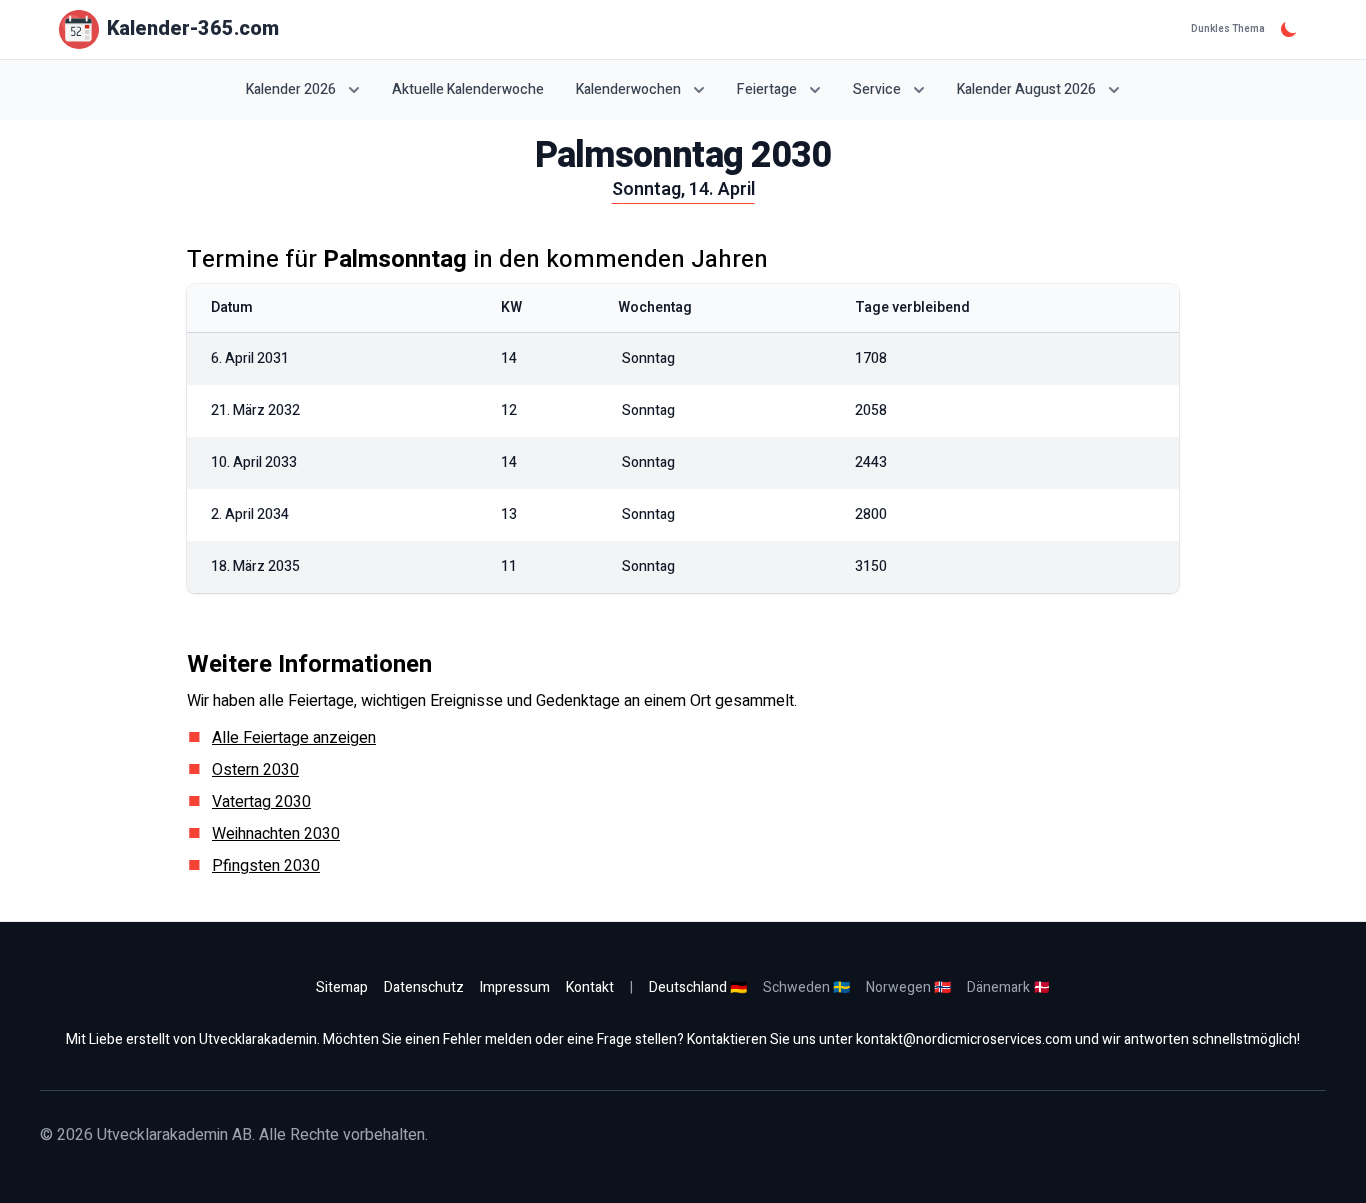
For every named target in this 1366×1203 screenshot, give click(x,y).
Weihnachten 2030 (276, 834)
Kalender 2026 (291, 89)
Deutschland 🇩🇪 (698, 987)
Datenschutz (424, 987)
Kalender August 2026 (1026, 89)
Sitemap (342, 987)
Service (877, 89)
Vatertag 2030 (261, 802)
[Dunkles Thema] (1289, 29)
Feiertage (767, 89)
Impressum (515, 987)
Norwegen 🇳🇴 (908, 987)
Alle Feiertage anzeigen (294, 738)
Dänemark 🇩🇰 (1008, 987)
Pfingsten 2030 (266, 866)
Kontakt (590, 987)
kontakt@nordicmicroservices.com (964, 1039)
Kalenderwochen (628, 89)
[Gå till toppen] (1330, 1167)
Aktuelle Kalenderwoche (468, 90)
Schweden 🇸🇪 (806, 987)
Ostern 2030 (255, 770)
